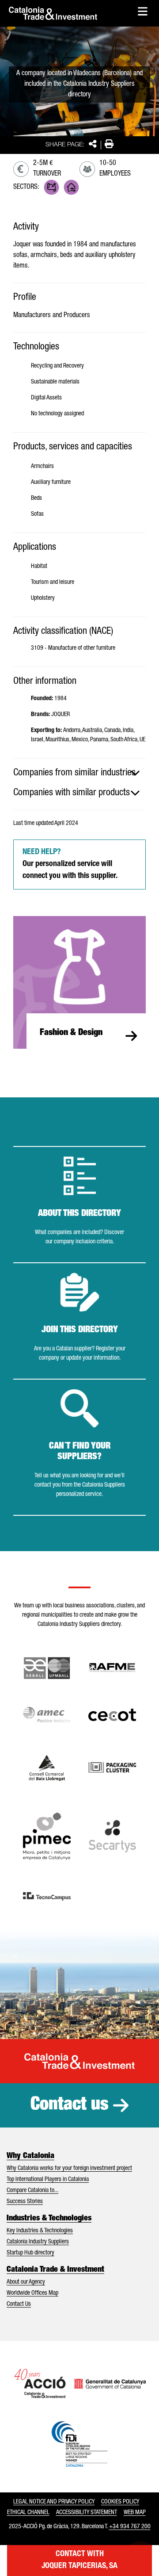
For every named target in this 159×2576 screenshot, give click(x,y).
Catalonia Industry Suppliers (38, 2242)
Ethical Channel (28, 2513)
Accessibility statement (87, 2513)
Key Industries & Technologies (40, 2231)
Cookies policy (120, 2502)
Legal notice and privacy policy (54, 2502)
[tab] (79, 773)
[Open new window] (47, 1768)
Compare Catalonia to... (32, 2191)
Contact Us (19, 2304)
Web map (135, 2513)
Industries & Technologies (49, 2219)
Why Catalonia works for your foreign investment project (69, 2169)
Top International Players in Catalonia (48, 2180)
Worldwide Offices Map (32, 2293)
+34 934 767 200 (130, 2527)
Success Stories (25, 2202)
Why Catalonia (30, 2156)
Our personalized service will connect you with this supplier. (70, 864)
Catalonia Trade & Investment (55, 2270)
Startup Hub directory (30, 2253)
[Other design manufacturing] (51, 187)
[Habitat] (71, 187)
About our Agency (26, 2282)
